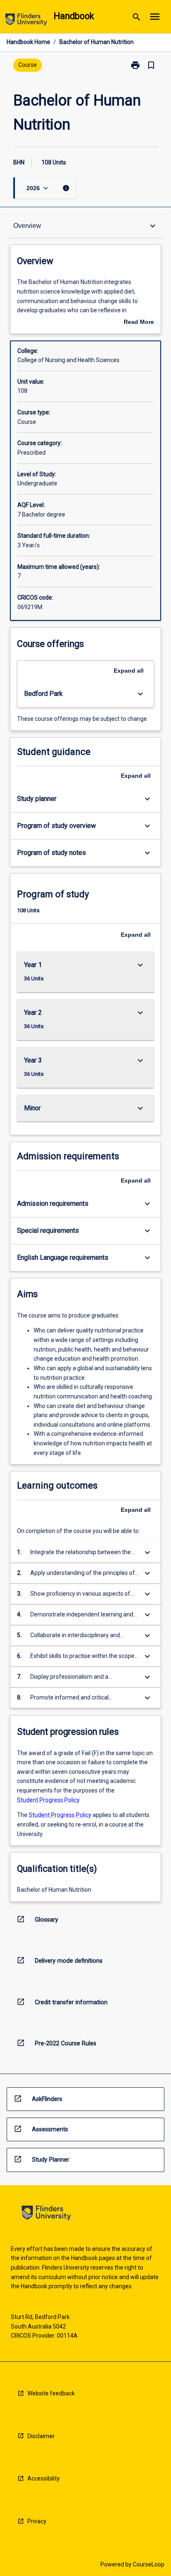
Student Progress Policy (48, 1800)
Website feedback (51, 2393)
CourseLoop (149, 2564)
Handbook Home (28, 42)
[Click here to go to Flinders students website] (26, 21)
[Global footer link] (46, 2214)
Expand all (129, 671)
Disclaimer (41, 2436)
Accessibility (44, 2478)
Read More (139, 323)
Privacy (37, 2521)
